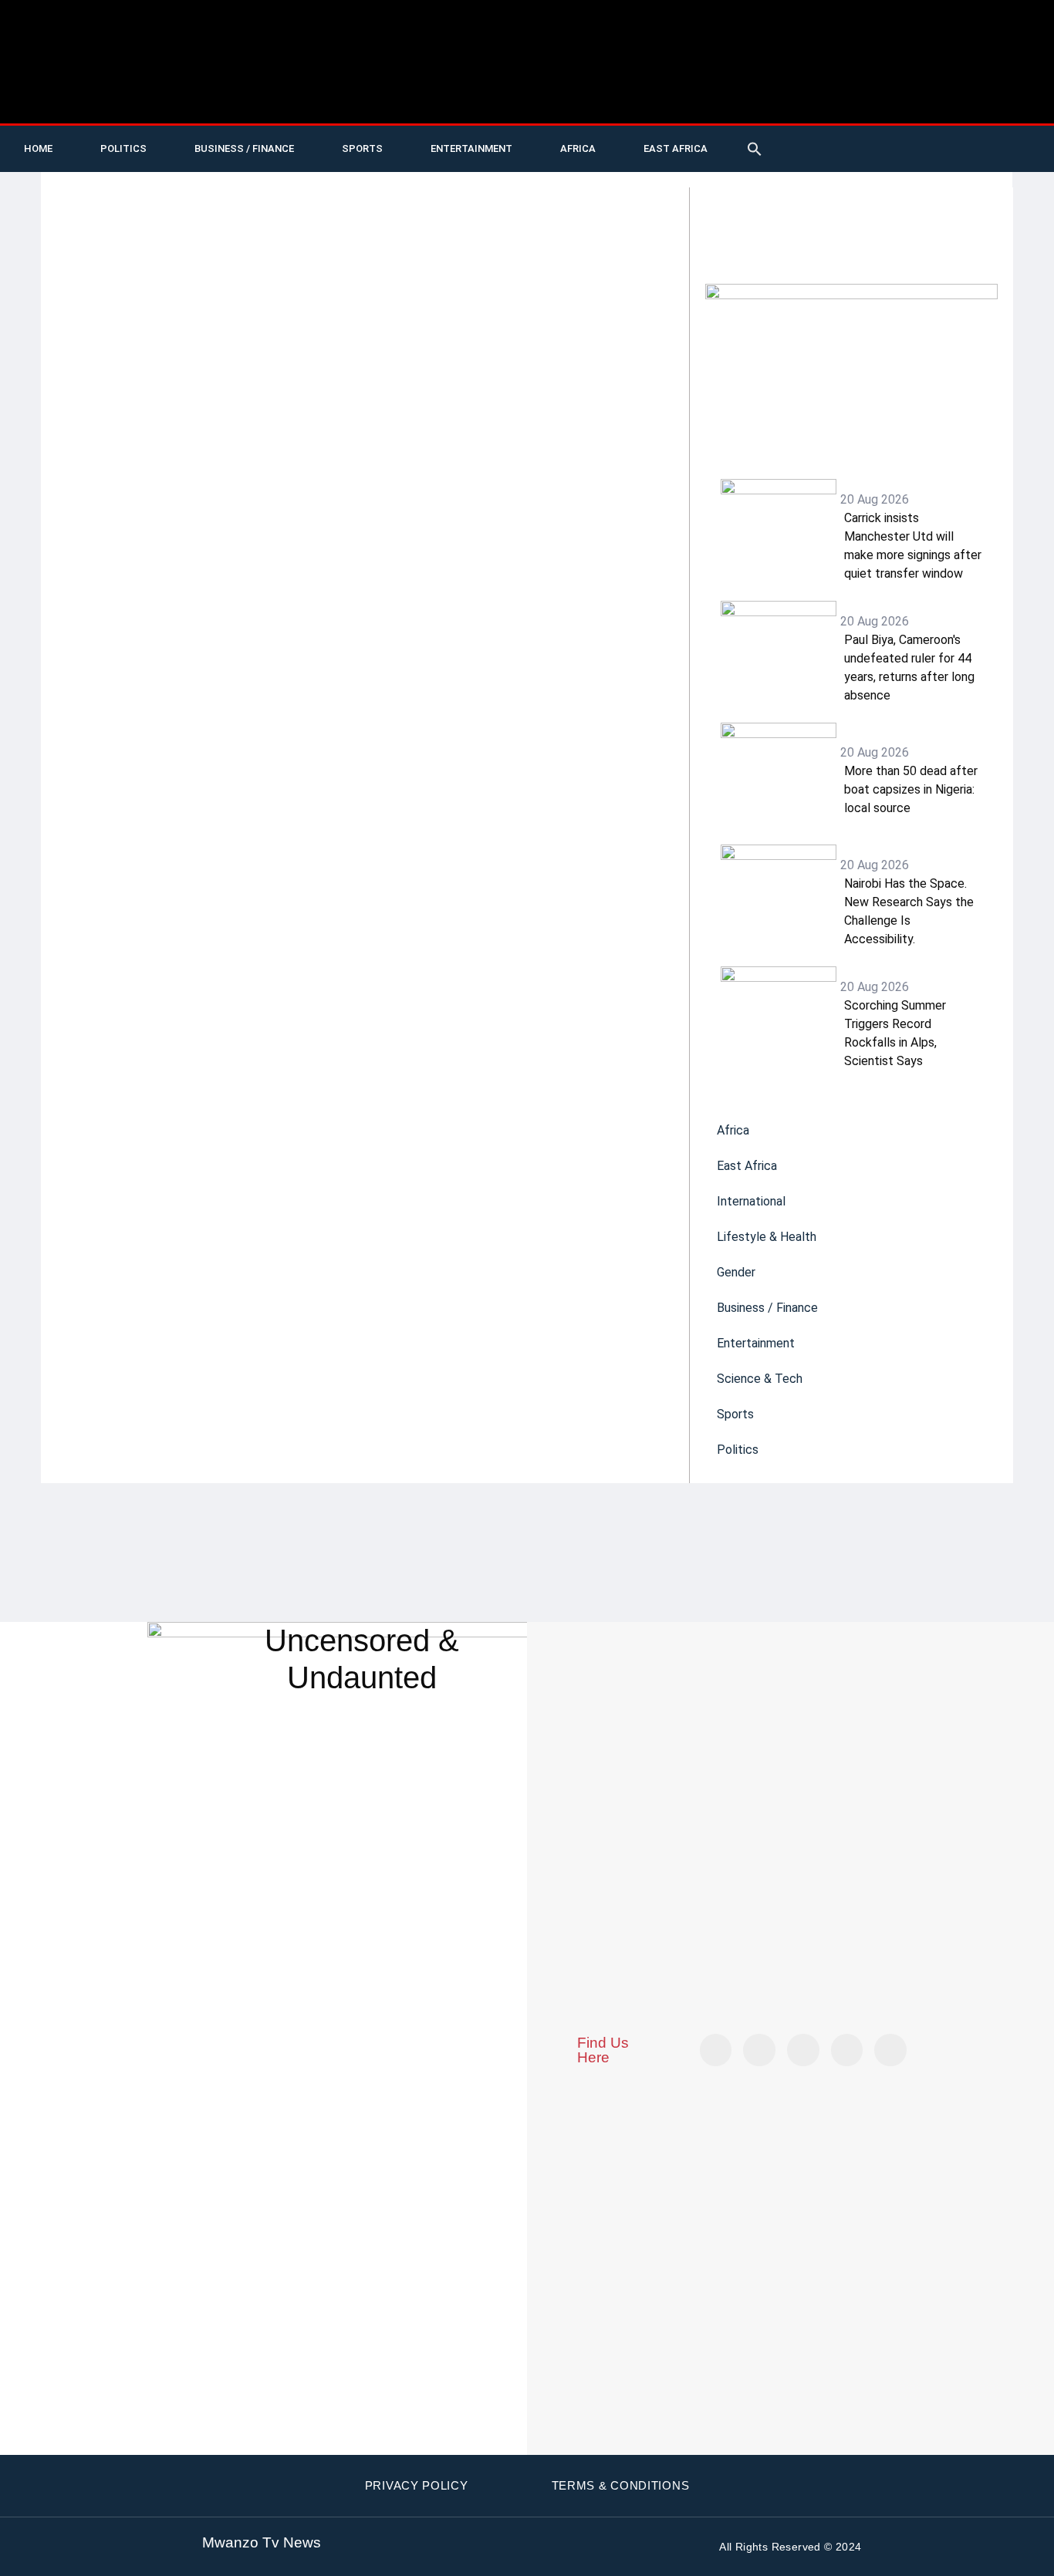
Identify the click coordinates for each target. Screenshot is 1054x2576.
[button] (755, 149)
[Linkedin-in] (803, 2050)
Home (38, 148)
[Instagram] (890, 2050)
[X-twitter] (833, 137)
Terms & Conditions (621, 2485)
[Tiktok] (897, 137)
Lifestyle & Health (767, 1237)
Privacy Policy (417, 2485)
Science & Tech (760, 1379)
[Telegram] (1023, 137)
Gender (736, 1272)
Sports (362, 148)
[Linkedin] (992, 137)
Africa (578, 148)
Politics (123, 148)
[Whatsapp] (833, 160)
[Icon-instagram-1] (960, 137)
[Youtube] (865, 137)
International (751, 1201)
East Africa (676, 148)
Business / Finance (244, 148)
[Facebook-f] (928, 137)
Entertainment (471, 148)
